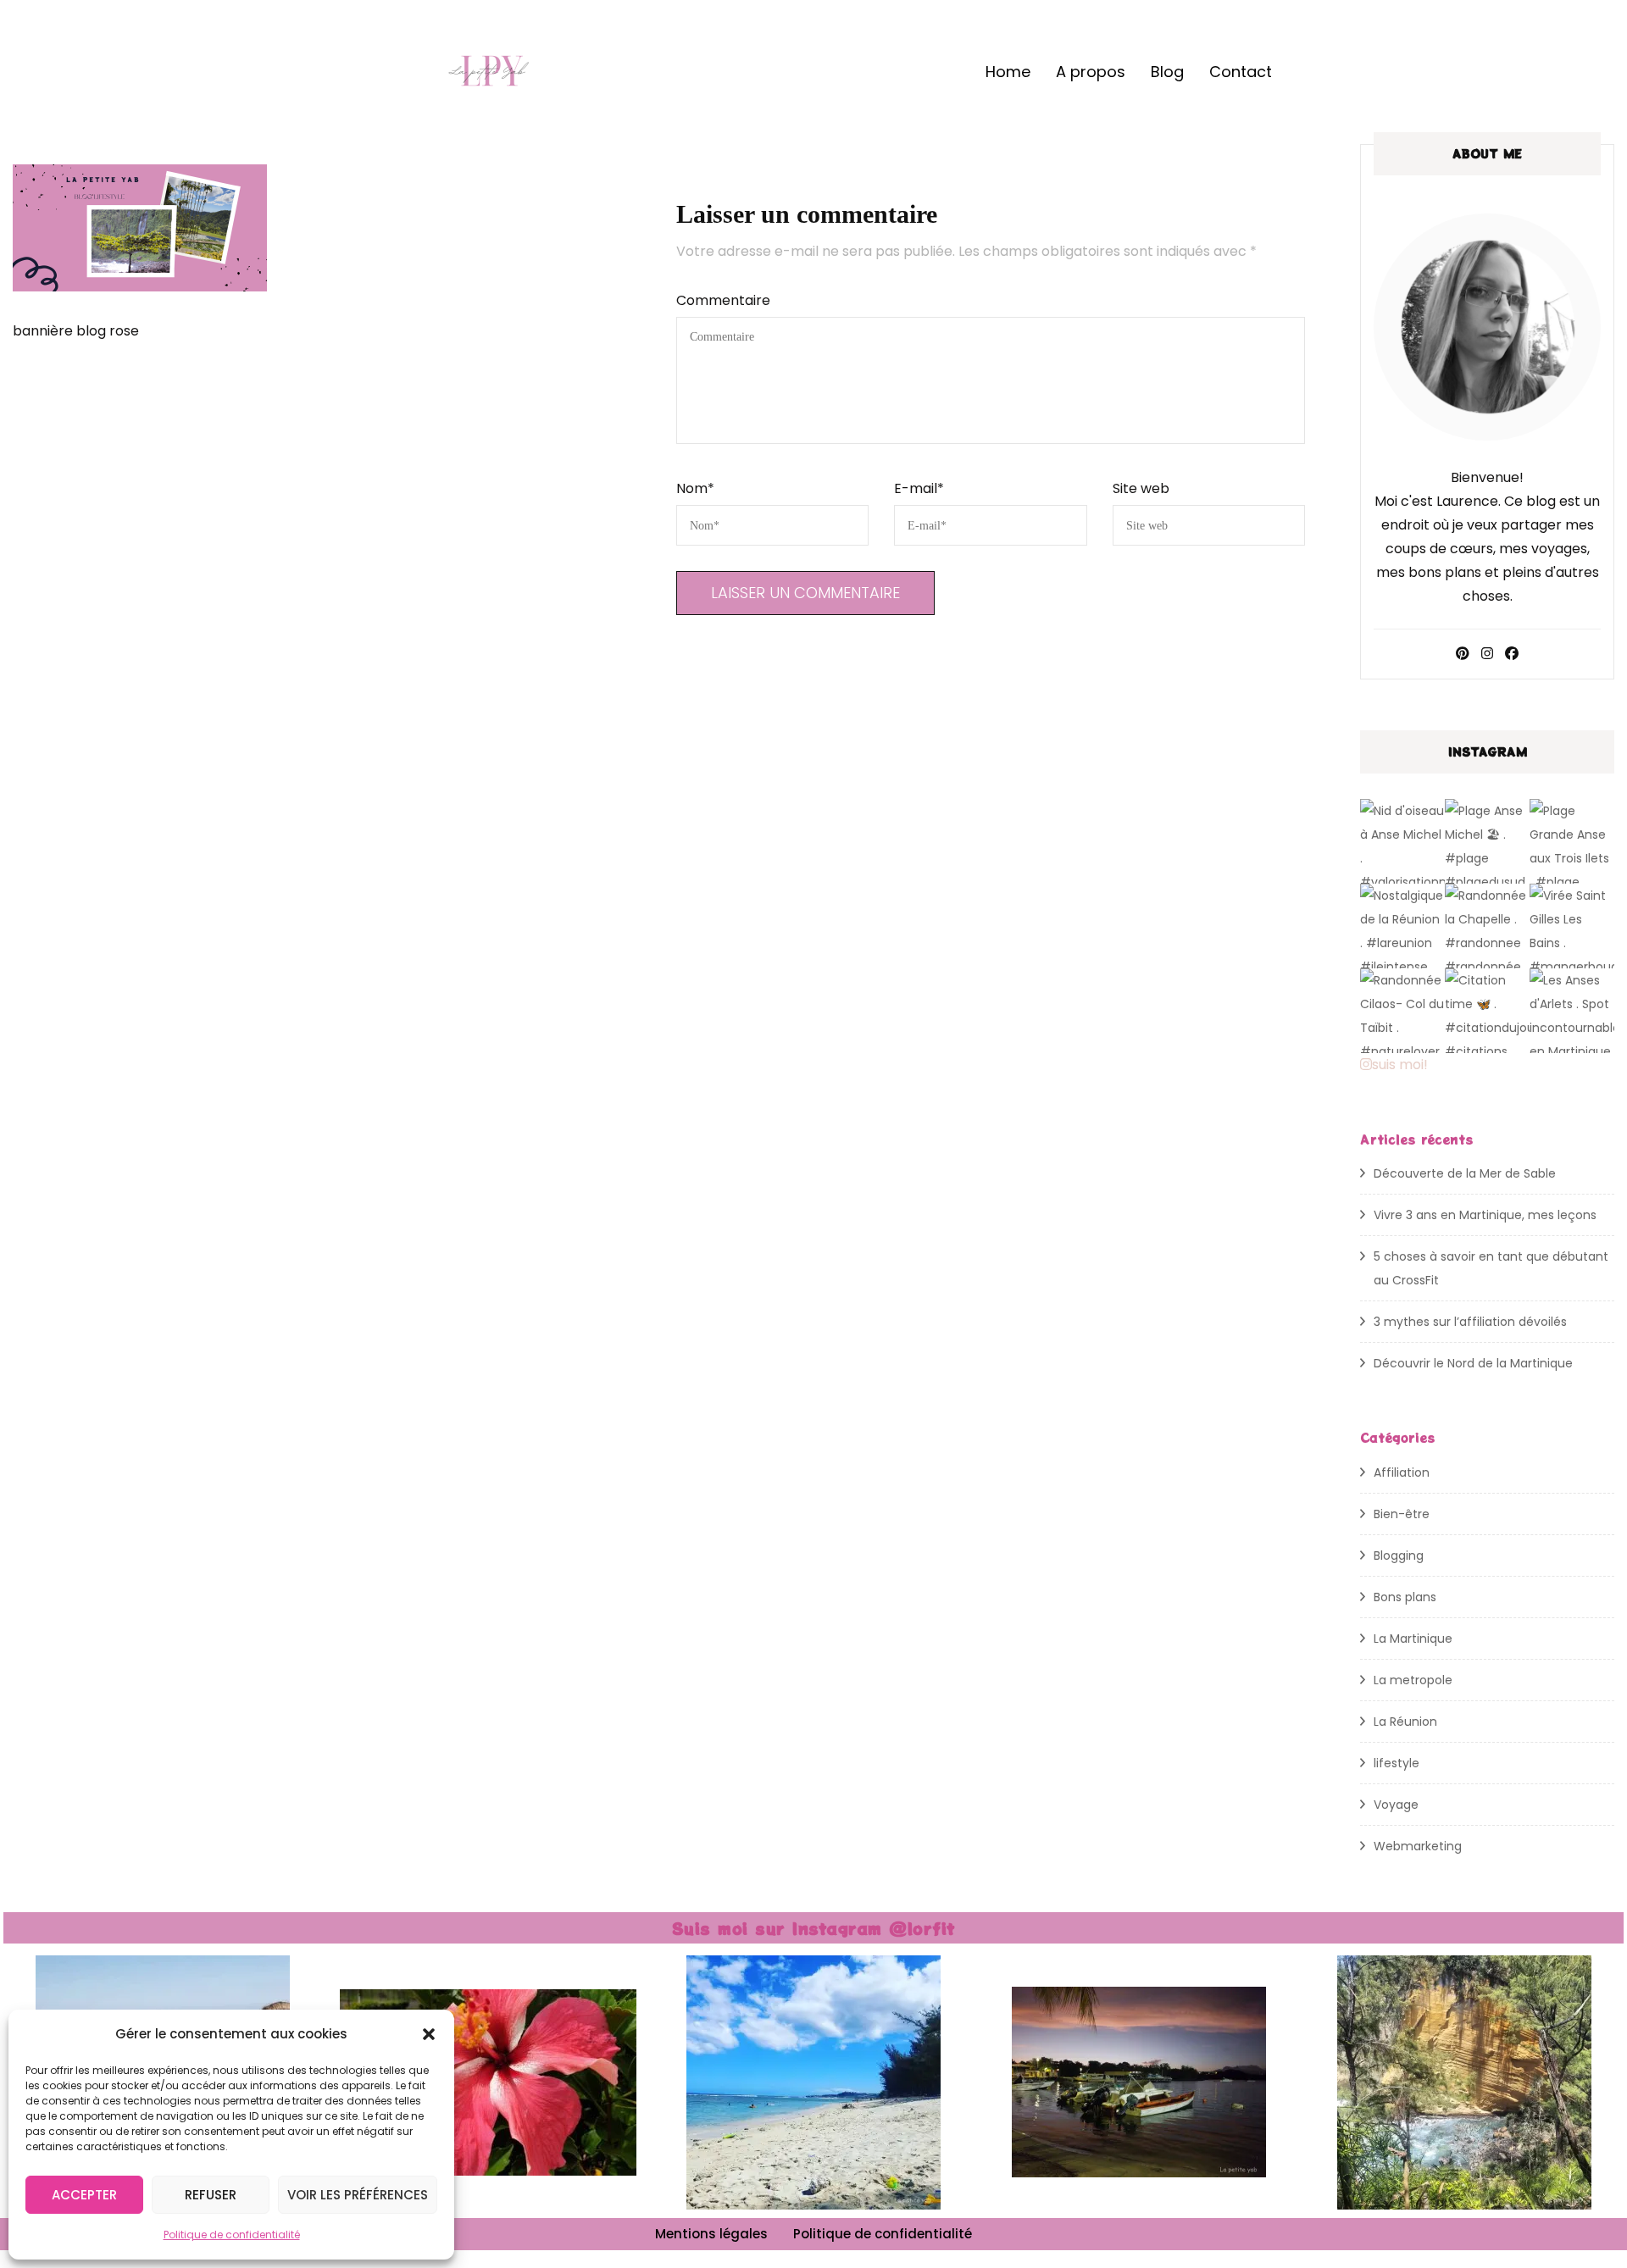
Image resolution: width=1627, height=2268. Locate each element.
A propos (1091, 72)
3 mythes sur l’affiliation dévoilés (1470, 1322)
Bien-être (1402, 1514)
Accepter (84, 2195)
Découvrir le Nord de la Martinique (1473, 1363)
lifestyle (1397, 1763)
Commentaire (723, 300)
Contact (1241, 72)
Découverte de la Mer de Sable (1465, 1173)
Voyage (1396, 1805)
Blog (1167, 72)
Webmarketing (1418, 1846)
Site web (1141, 488)
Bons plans (1405, 1597)
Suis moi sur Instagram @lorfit (814, 1928)
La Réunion (1405, 1722)
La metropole (1413, 1680)
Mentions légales (711, 2234)
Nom (695, 488)
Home (1008, 72)
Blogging (1399, 1555)
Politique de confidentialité (232, 2235)
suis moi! (1400, 1065)
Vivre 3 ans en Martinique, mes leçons (1485, 1215)
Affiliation (1402, 1472)
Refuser (211, 2195)
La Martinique (1413, 1639)
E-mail (919, 488)
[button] (429, 2034)
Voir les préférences (358, 2195)
